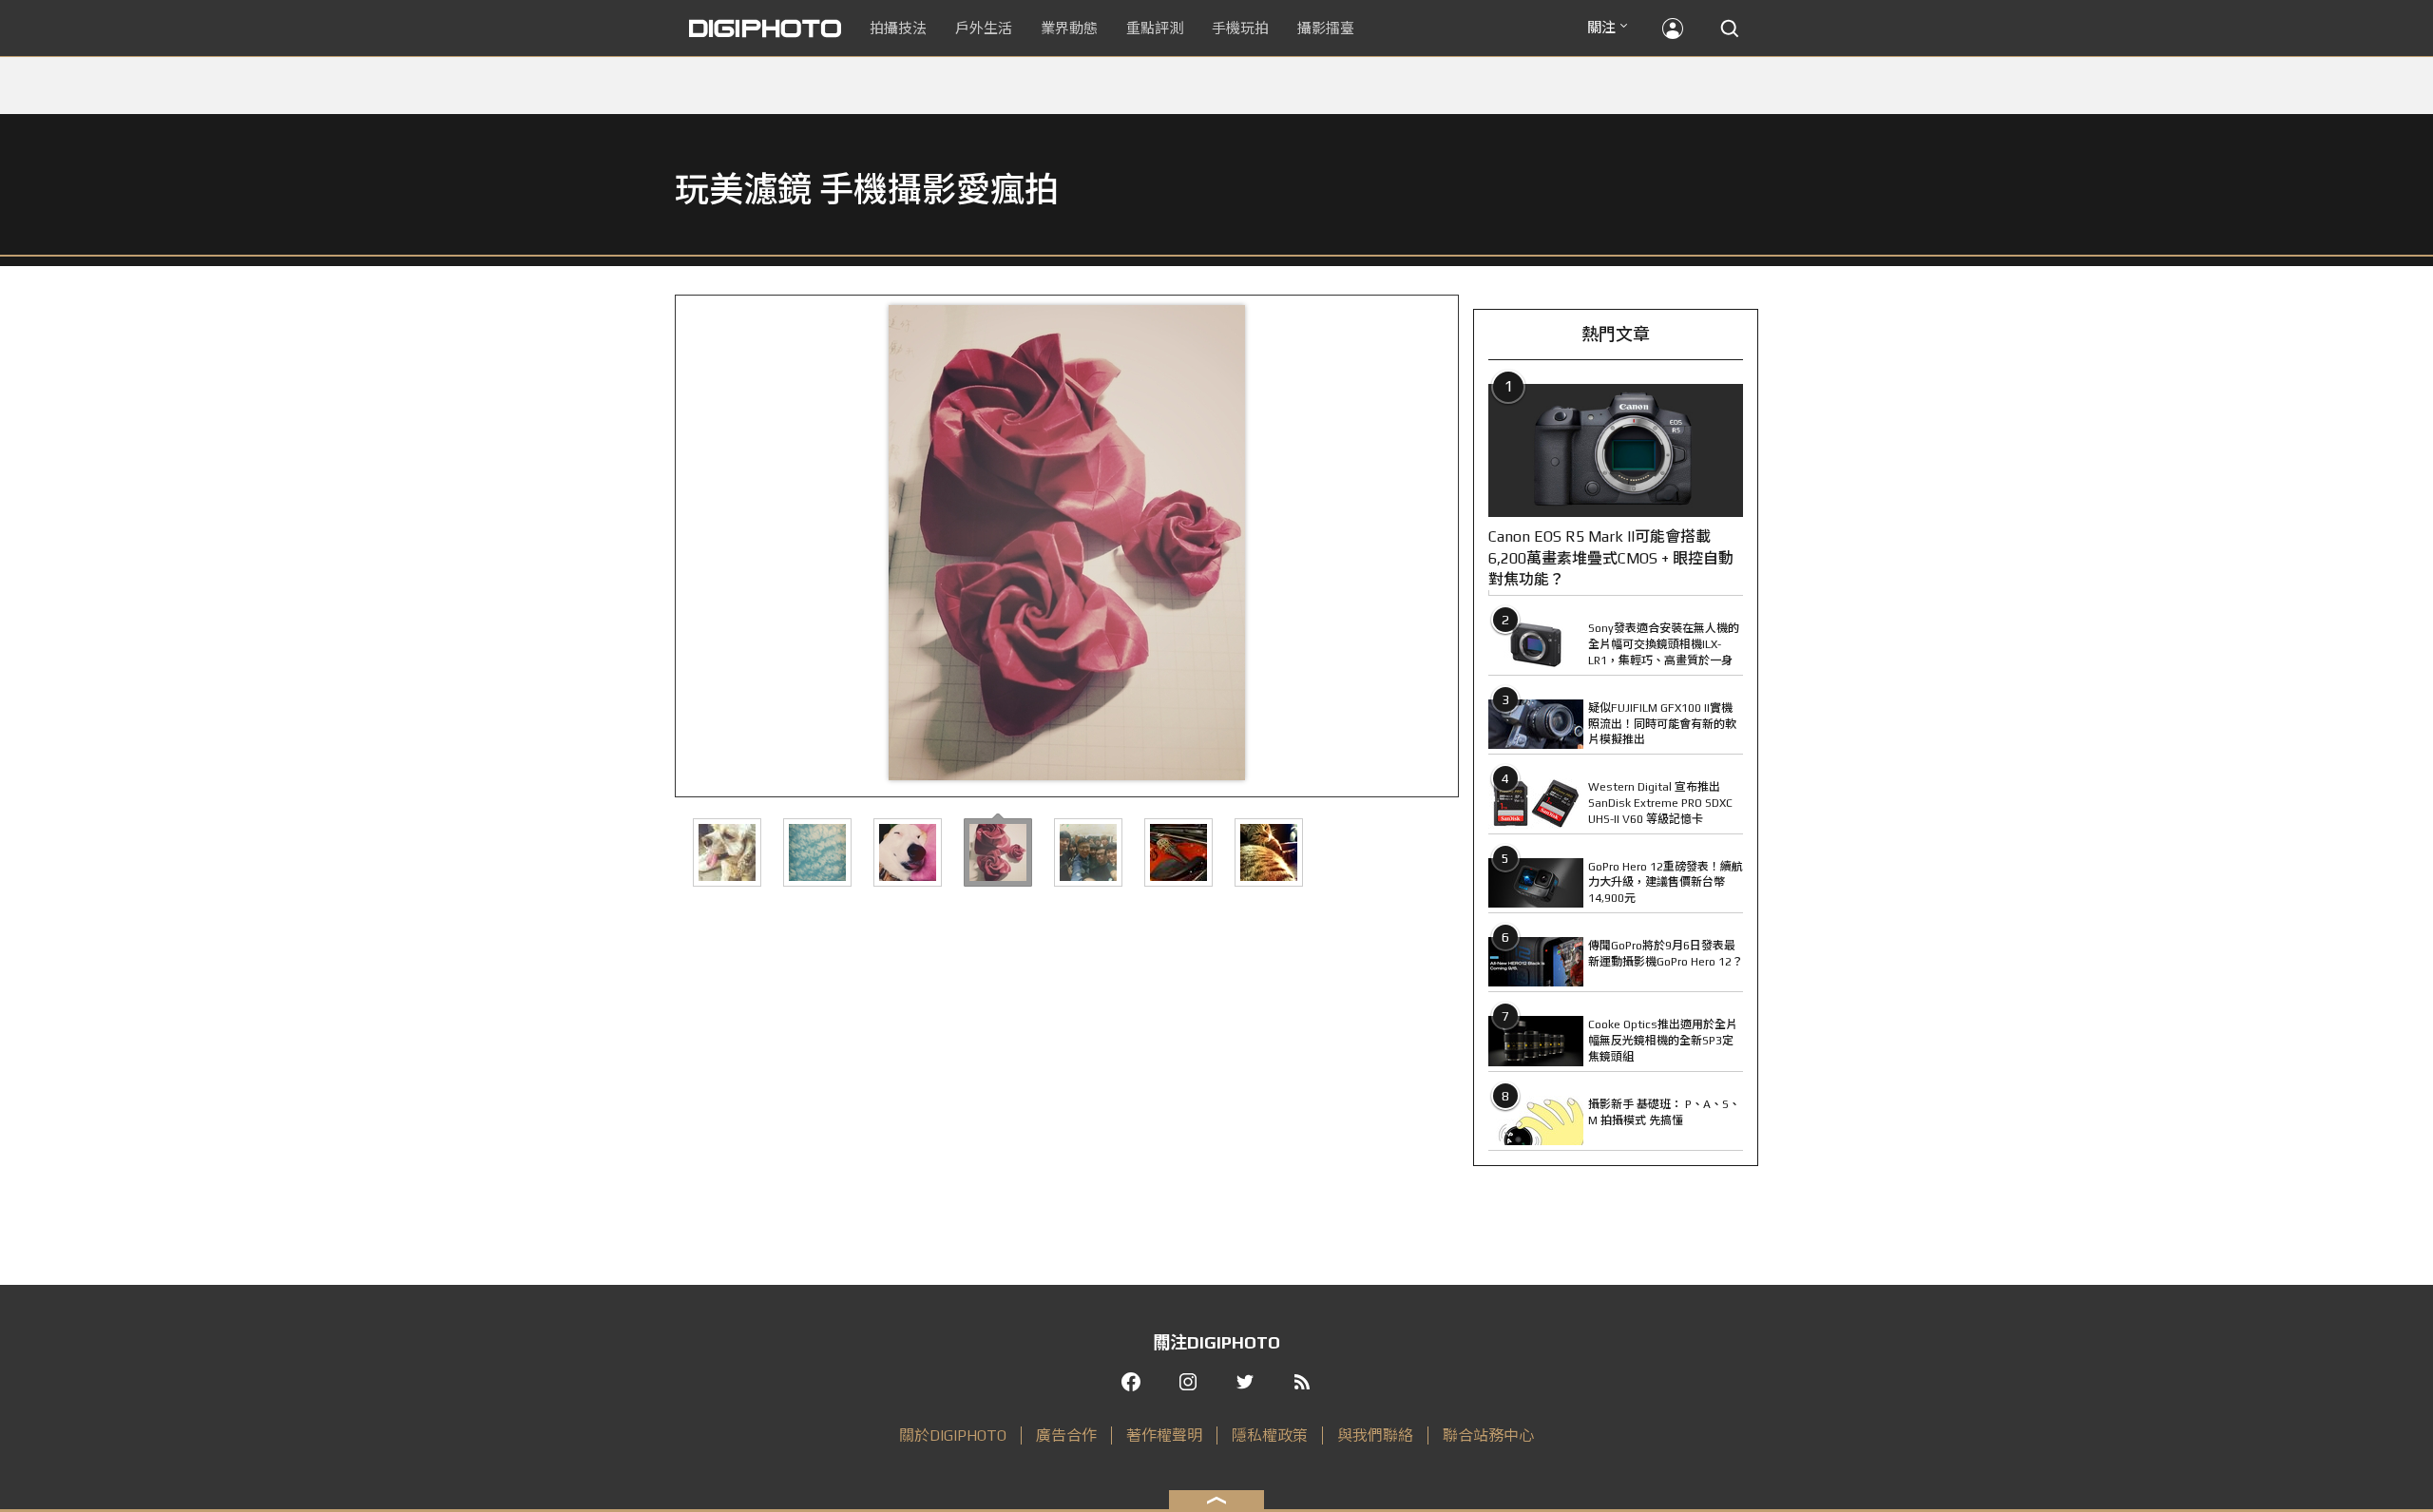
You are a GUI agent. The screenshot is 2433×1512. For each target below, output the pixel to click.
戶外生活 (984, 28)
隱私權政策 (1270, 1435)
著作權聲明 (1164, 1435)
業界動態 (1069, 28)
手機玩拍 (1240, 28)
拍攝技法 (898, 28)
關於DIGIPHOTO (953, 1435)
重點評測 (1155, 28)
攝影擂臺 (1326, 28)
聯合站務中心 (1488, 1435)
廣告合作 (1066, 1435)
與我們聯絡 (1375, 1435)
